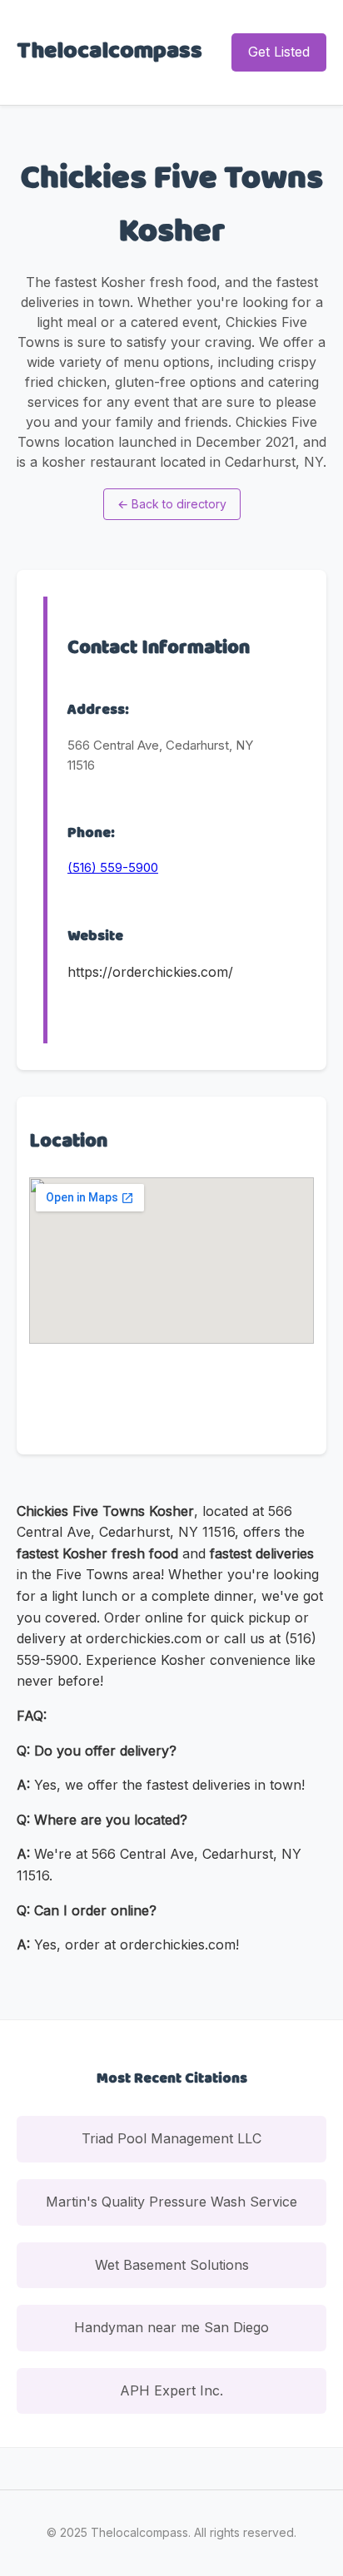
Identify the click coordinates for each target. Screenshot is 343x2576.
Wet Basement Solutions (172, 2265)
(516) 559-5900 (113, 867)
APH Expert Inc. (171, 2390)
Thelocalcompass (109, 52)
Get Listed (279, 52)
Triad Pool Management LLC (171, 2138)
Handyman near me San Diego (171, 2327)
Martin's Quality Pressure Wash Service (171, 2202)
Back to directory (172, 504)
